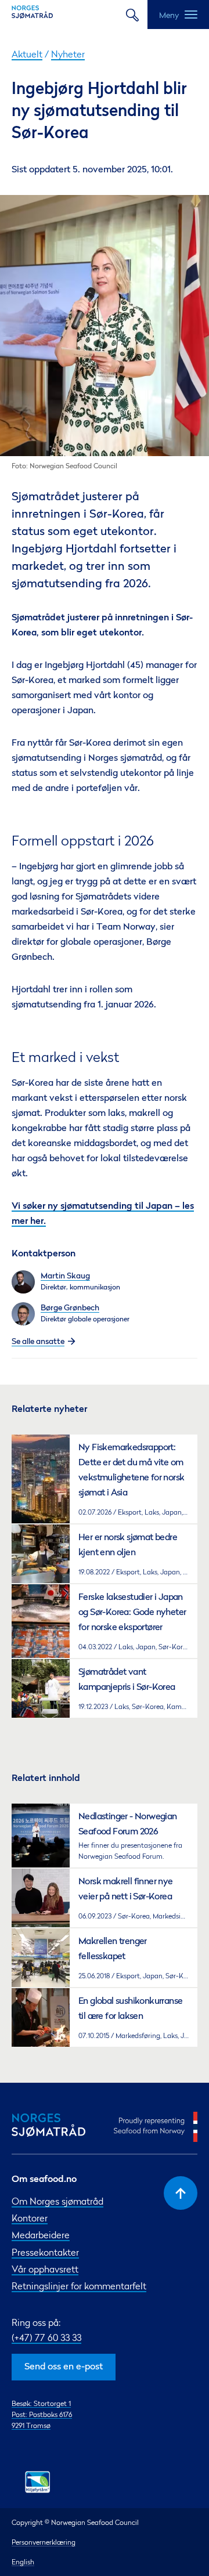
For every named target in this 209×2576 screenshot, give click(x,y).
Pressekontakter (45, 2252)
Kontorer (30, 2218)
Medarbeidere (41, 2235)
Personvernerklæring (44, 2542)
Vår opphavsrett (45, 2269)
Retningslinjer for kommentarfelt (79, 2286)
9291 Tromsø (31, 2425)
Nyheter (68, 54)
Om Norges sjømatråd (57, 2201)
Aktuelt (27, 54)
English (23, 2562)
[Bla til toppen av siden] (181, 2193)
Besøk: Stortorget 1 (41, 2403)
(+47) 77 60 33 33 (46, 2337)
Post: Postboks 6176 (42, 2414)
